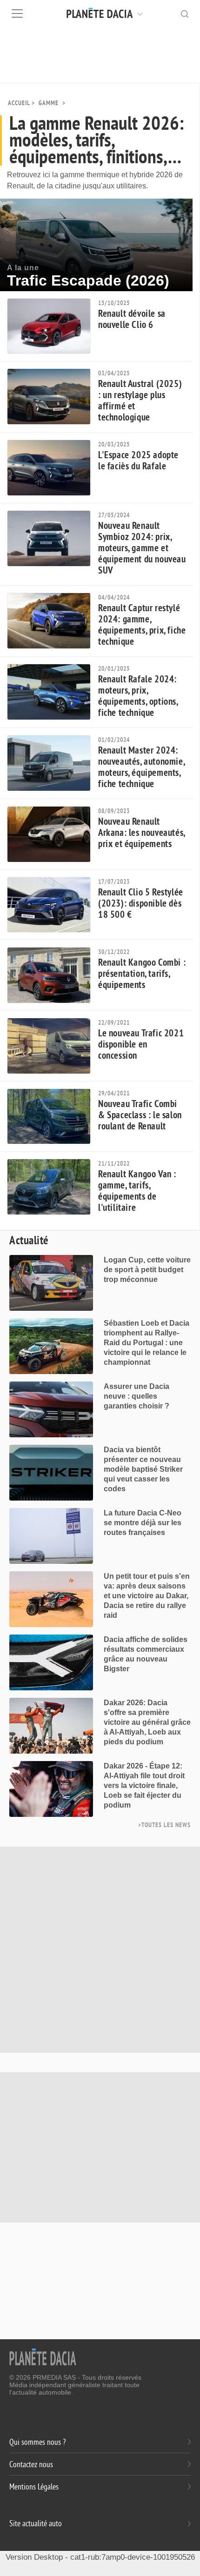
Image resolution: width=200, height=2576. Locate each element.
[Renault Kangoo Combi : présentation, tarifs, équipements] (53, 975)
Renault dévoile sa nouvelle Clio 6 (132, 319)
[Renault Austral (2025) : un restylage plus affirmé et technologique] (53, 397)
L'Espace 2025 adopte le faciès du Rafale (138, 461)
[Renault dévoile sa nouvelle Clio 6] (53, 326)
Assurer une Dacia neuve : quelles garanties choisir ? (137, 1396)
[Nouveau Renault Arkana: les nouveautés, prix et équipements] (53, 834)
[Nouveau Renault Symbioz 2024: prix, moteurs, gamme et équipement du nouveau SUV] (53, 538)
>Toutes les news (164, 1825)
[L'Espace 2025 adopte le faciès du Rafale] (53, 468)
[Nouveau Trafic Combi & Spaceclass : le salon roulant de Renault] (53, 1117)
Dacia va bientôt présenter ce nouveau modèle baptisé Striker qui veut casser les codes (143, 1469)
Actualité (29, 1241)
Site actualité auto (36, 2524)
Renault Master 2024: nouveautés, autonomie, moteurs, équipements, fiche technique (141, 767)
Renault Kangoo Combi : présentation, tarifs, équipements (142, 974)
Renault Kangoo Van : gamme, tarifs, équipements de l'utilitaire (137, 1191)
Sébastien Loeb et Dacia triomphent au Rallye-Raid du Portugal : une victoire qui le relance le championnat (147, 1343)
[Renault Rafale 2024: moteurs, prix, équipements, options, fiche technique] (53, 692)
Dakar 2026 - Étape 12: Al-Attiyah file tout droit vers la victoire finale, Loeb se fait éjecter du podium (144, 1785)
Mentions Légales (34, 2487)
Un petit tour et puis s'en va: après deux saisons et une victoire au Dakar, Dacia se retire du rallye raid (147, 1596)
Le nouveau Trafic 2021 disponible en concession (141, 1044)
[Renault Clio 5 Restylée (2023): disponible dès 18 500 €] (53, 905)
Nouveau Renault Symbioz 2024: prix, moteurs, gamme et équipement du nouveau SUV (142, 548)
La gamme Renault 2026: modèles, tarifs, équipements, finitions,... (97, 140)
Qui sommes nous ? (37, 2442)
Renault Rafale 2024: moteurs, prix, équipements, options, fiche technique (138, 696)
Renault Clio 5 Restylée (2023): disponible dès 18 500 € (141, 904)
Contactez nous (31, 2465)
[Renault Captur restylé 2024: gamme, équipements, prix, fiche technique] (53, 621)
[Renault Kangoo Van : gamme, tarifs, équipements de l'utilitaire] (53, 1187)
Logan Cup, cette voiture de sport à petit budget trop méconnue (147, 1270)
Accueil (19, 103)
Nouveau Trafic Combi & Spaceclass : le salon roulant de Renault (140, 1115)
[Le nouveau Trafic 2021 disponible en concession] (53, 1046)
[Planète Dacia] (117, 13)
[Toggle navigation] (17, 13)
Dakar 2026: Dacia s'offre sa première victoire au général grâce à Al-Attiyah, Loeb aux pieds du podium (147, 1722)
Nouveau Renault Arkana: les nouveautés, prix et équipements (142, 833)
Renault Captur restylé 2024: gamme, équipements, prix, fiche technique (142, 625)
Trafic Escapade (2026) (88, 280)
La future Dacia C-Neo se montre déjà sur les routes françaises (143, 1523)
